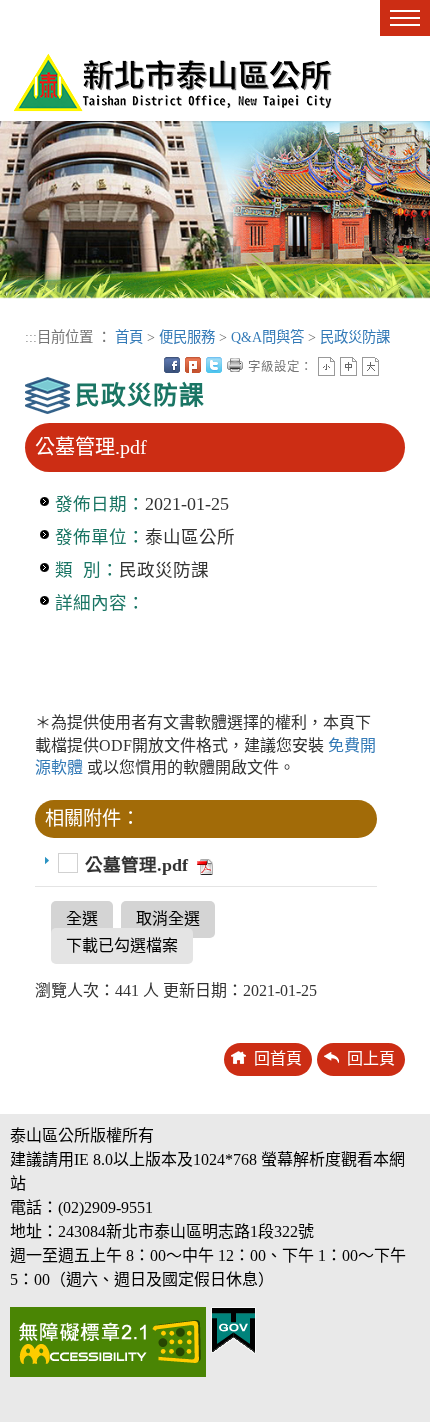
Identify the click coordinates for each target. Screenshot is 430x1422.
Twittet (214, 365)
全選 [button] (82, 918)
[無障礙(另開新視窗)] (108, 1340)
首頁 (129, 337)
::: (31, 337)
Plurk (193, 365)
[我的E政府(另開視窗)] (233, 1328)
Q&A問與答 (267, 337)
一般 (348, 366)
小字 (326, 366)
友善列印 (235, 365)
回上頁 (371, 1058)
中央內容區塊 (392, 365)
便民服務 (187, 337)
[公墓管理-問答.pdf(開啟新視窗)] (203, 865)
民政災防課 (355, 337)
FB (172, 365)
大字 (370, 366)
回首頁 (278, 1058)
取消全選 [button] (168, 918)
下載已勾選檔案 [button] (122, 945)
